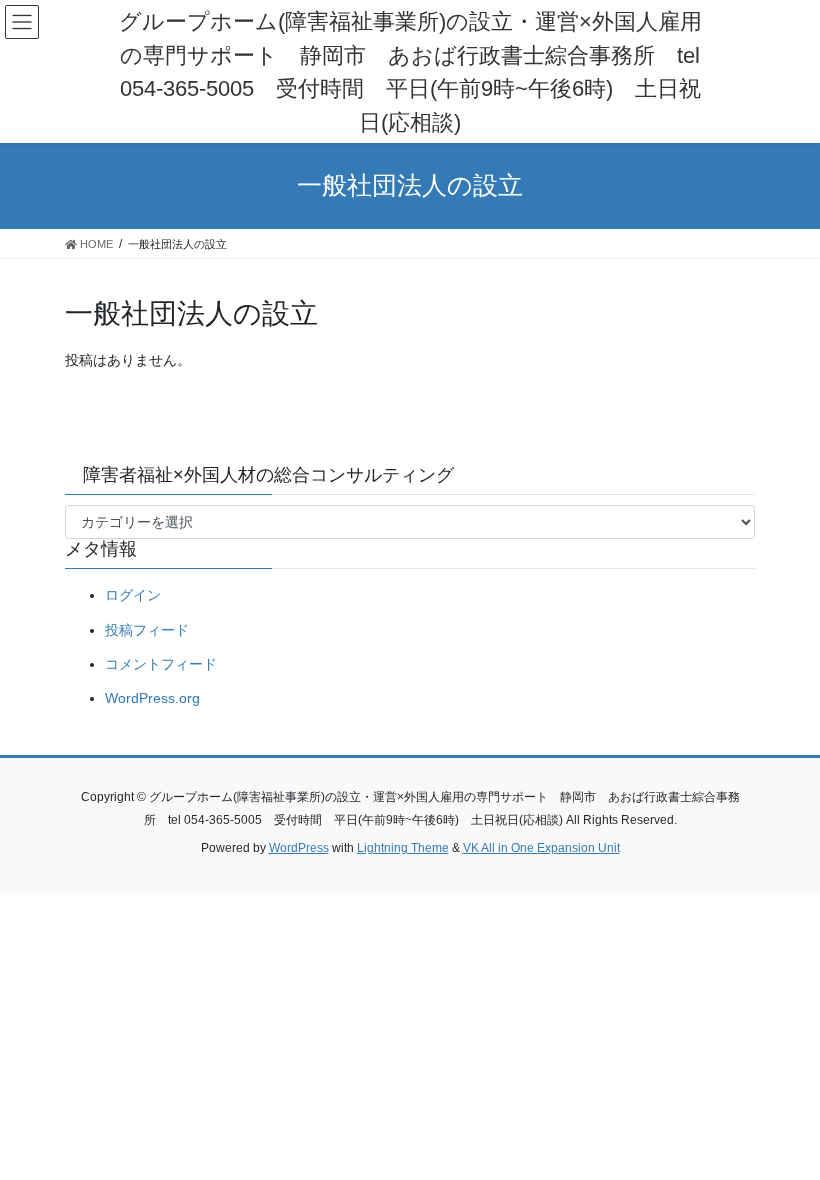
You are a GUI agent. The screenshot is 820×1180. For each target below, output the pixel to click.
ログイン (133, 595)
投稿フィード (147, 630)
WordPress (299, 848)
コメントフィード (161, 664)
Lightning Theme (403, 848)
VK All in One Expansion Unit (541, 848)
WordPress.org (152, 698)
